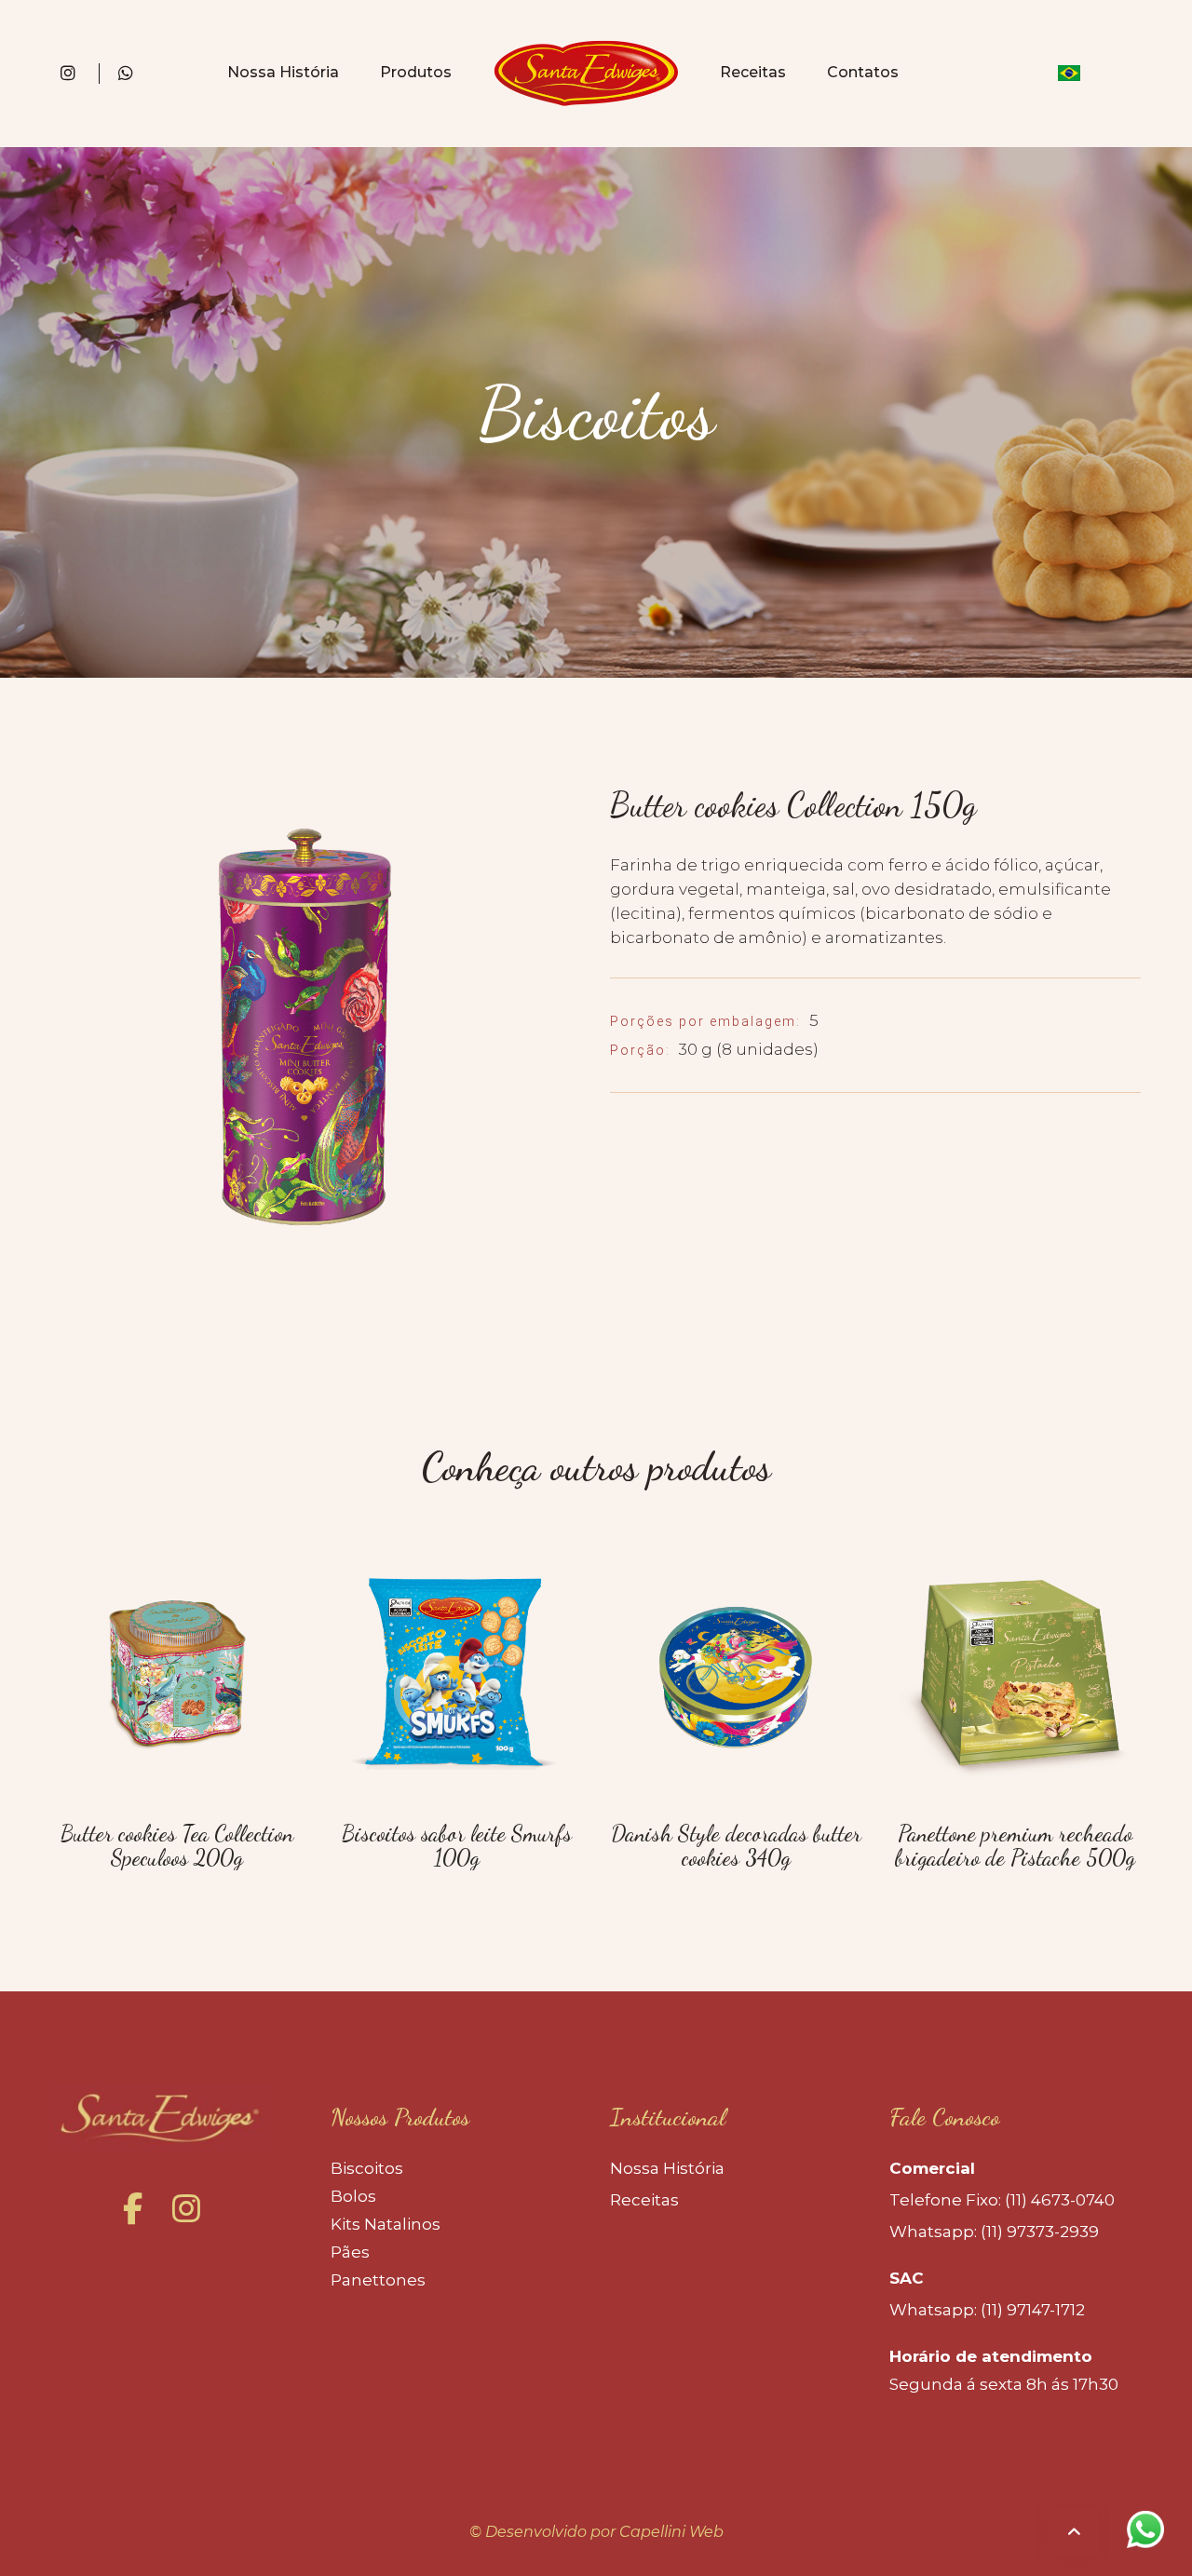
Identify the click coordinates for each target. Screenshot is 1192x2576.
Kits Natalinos (386, 2224)
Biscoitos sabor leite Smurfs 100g (457, 1846)
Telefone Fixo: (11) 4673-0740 (1002, 2200)
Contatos (863, 72)
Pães (350, 2252)
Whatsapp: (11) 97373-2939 (994, 2232)
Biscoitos (367, 2168)
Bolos (353, 2196)
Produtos (416, 72)
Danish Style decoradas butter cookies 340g (736, 1846)
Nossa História (283, 72)
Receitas (753, 72)
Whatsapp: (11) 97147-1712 (987, 2310)
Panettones (378, 2280)
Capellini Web (671, 2532)
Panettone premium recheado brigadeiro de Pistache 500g (1015, 1846)
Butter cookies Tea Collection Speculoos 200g (177, 1846)
